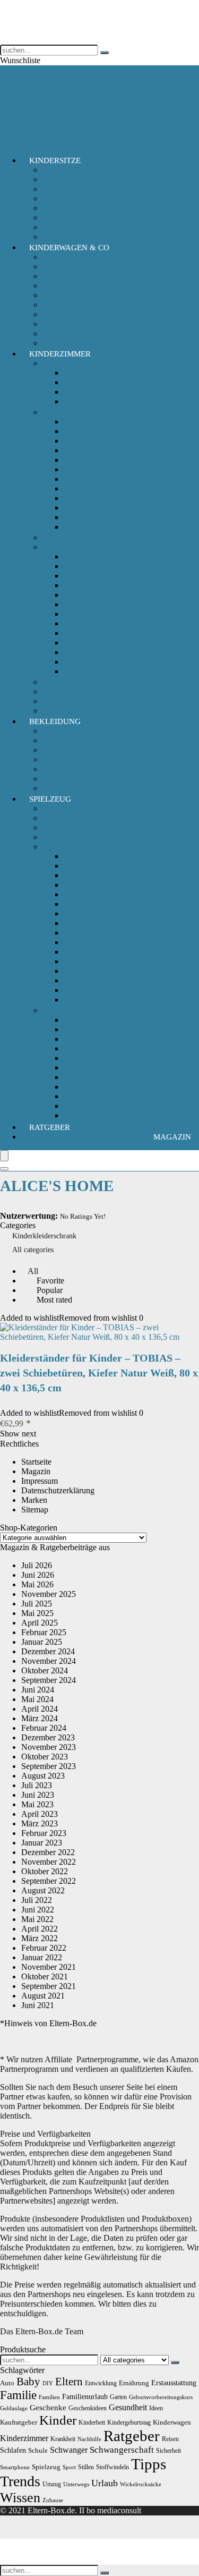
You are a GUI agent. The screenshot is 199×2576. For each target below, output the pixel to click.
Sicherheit (59, 701)
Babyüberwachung (74, 537)
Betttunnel (81, 595)
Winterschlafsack (92, 401)
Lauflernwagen (89, 980)
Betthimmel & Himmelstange (113, 576)
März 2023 (40, 1823)
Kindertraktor (86, 971)
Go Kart (77, 875)
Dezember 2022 (48, 1852)
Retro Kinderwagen (76, 295)
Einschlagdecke (90, 604)
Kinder (58, 2420)
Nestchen (79, 652)
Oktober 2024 (45, 1670)
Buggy (54, 266)
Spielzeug (50, 799)
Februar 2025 (44, 1632)
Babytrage (60, 257)
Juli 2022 (37, 1900)
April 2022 (40, 1929)
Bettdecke (80, 662)
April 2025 (40, 1623)
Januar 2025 (42, 1642)
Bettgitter (79, 566)
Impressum (40, 1481)
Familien (49, 2397)
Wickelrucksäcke (141, 2484)
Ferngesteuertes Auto (99, 904)
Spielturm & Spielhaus (101, 1106)
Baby (28, 2382)
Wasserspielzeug (91, 1115)
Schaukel (79, 1096)
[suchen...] (105, 53)
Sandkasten (83, 1077)
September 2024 (49, 1680)
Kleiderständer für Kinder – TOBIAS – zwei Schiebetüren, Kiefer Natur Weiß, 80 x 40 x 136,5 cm (99, 1373)
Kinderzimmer (60, 354)
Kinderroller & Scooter (102, 961)
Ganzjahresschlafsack (100, 373)
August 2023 (43, 1776)
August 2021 (43, 1996)
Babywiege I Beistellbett (105, 431)
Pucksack (80, 382)
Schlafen (13, 2450)
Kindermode (63, 750)
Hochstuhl (81, 450)
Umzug (52, 2484)
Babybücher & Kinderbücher (91, 827)
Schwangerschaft (122, 2450)
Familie (18, 2395)
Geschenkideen (88, 2408)
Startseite (36, 1462)
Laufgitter (80, 508)
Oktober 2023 (45, 1757)
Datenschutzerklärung (58, 1490)
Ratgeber (50, 1127)
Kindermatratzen (92, 614)
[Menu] (4, 1156)
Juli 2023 (37, 1785)
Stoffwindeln (113, 2467)
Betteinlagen (85, 556)
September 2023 (49, 1766)
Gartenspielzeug (91, 1020)
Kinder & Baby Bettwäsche (110, 585)
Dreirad (76, 866)
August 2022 (43, 1890)
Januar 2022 (42, 1957)
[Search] (4, 1169)
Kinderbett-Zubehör (76, 547)
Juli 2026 (37, 1565)
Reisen (170, 2439)
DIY (48, 2383)
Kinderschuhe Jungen (79, 769)
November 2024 (49, 1661)
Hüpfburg (80, 1029)
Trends (20, 2481)
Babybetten (83, 441)
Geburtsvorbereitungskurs (161, 2397)
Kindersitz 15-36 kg (76, 189)
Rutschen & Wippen (98, 1058)
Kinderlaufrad (87, 952)
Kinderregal (84, 498)
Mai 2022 (37, 1919)
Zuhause (53, 2500)
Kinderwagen (65, 276)
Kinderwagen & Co (69, 248)
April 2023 (40, 1814)
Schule (38, 2450)
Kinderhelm (84, 942)
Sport (69, 2467)
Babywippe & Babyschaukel (112, 422)
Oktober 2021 (45, 1976)
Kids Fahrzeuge (69, 847)
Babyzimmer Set (70, 682)
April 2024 (40, 1709)
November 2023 (49, 1747)
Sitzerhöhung (65, 227)
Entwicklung (101, 2383)
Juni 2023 (38, 1795)
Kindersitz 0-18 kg (74, 179)
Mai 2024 (37, 1699)
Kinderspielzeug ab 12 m (84, 818)
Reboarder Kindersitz (78, 218)
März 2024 (40, 1718)
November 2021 (49, 1967)
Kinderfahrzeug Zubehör (105, 923)
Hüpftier (78, 1039)
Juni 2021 (38, 2005)
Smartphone (15, 2467)
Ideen (156, 2408)
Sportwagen (63, 286)
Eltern (69, 2382)
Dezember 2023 (48, 1737)
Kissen (75, 623)
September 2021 (49, 1986)
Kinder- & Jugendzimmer (85, 691)
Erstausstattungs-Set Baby (86, 731)
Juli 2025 (37, 1604)
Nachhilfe (89, 2439)
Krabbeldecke (87, 633)
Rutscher (79, 990)
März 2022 (40, 1938)
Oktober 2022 (45, 1871)
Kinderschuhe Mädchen (83, 759)
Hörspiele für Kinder (77, 837)
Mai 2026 (37, 1584)
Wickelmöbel (86, 527)
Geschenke (48, 2407)
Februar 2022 (44, 1948)
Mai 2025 (37, 1613)
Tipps (149, 2464)
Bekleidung (55, 721)
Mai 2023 (37, 1804)
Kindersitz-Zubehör (75, 208)
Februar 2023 (44, 1833)
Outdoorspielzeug (72, 1010)
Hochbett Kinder (92, 460)
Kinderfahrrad (87, 913)
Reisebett (79, 517)
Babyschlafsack (69, 363)
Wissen (20, 2498)
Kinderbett (81, 469)
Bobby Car (82, 856)
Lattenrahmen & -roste (101, 643)
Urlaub (105, 2483)
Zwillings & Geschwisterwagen (96, 333)
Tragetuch (59, 305)
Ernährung (134, 2383)
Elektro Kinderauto (96, 894)
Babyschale (62, 170)
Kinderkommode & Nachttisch (115, 488)
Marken (34, 1500)
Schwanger (69, 2450)
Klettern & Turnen (94, 1048)
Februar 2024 (44, 1728)
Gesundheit (128, 2407)
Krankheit (63, 2439)
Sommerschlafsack (95, 392)
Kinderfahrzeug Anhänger (107, 933)
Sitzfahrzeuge (86, 1000)
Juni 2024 (38, 1690)
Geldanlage (14, 2408)
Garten (118, 2397)
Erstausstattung (174, 2383)
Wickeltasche (64, 314)
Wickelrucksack (69, 324)
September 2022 (49, 1881)
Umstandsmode (68, 779)
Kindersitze (55, 160)
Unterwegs (76, 2484)
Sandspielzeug (88, 1087)
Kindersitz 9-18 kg (74, 198)
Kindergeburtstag (129, 2422)
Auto (7, 2383)
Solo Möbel (62, 412)
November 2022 (49, 1862)
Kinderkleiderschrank (100, 479)
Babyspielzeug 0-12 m (80, 808)
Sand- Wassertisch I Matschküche (120, 1068)
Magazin (172, 1137)
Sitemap (35, 1510)
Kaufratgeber (19, 2422)
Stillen (86, 2467)
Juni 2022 (38, 1910)
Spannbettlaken (89, 671)
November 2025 (49, 1594)
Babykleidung (66, 740)
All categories (33, 1250)
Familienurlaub (85, 2396)
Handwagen (84, 885)
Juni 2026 (38, 1575)
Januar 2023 (42, 1843)
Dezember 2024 (48, 1651)
